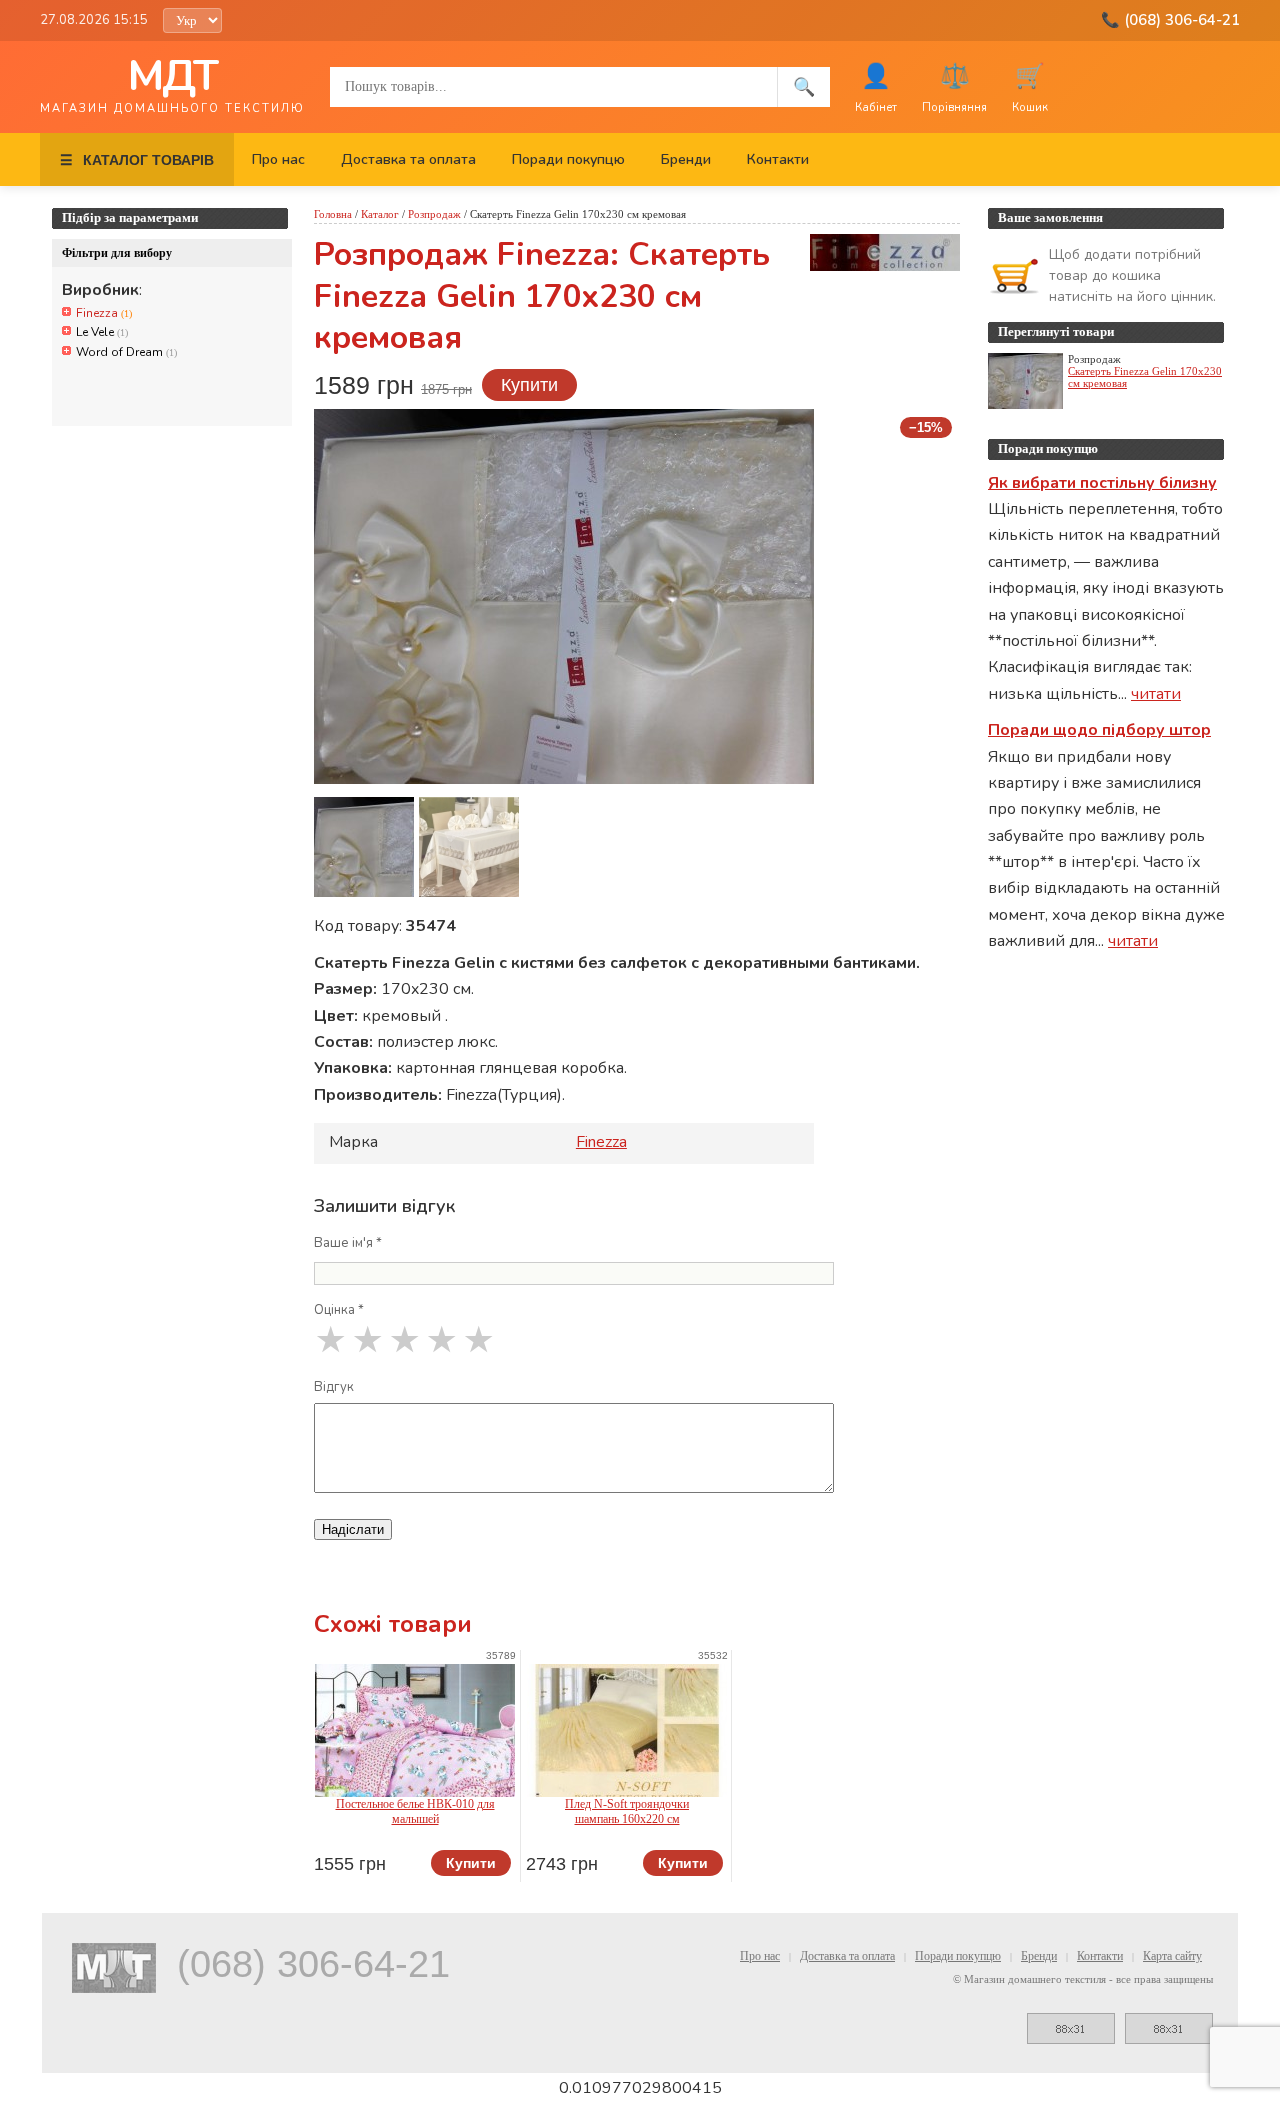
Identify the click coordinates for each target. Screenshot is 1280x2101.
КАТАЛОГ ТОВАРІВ (137, 160)
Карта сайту (1172, 1956)
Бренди (686, 159)
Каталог (380, 214)
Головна (333, 214)
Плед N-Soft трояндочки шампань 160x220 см (627, 1811)
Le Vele (102, 332)
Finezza (104, 313)
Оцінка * (339, 1310)
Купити (529, 385)
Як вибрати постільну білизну (1102, 483)
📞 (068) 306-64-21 (1170, 20)
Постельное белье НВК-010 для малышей (415, 1811)
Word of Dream (126, 352)
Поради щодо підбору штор (1099, 730)
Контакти (778, 159)
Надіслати (353, 1529)
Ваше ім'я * (348, 1243)
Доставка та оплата (408, 159)
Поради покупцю (568, 159)
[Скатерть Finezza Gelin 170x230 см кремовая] (364, 847)
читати (1156, 694)
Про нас (278, 159)
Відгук (334, 1387)
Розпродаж (434, 214)
